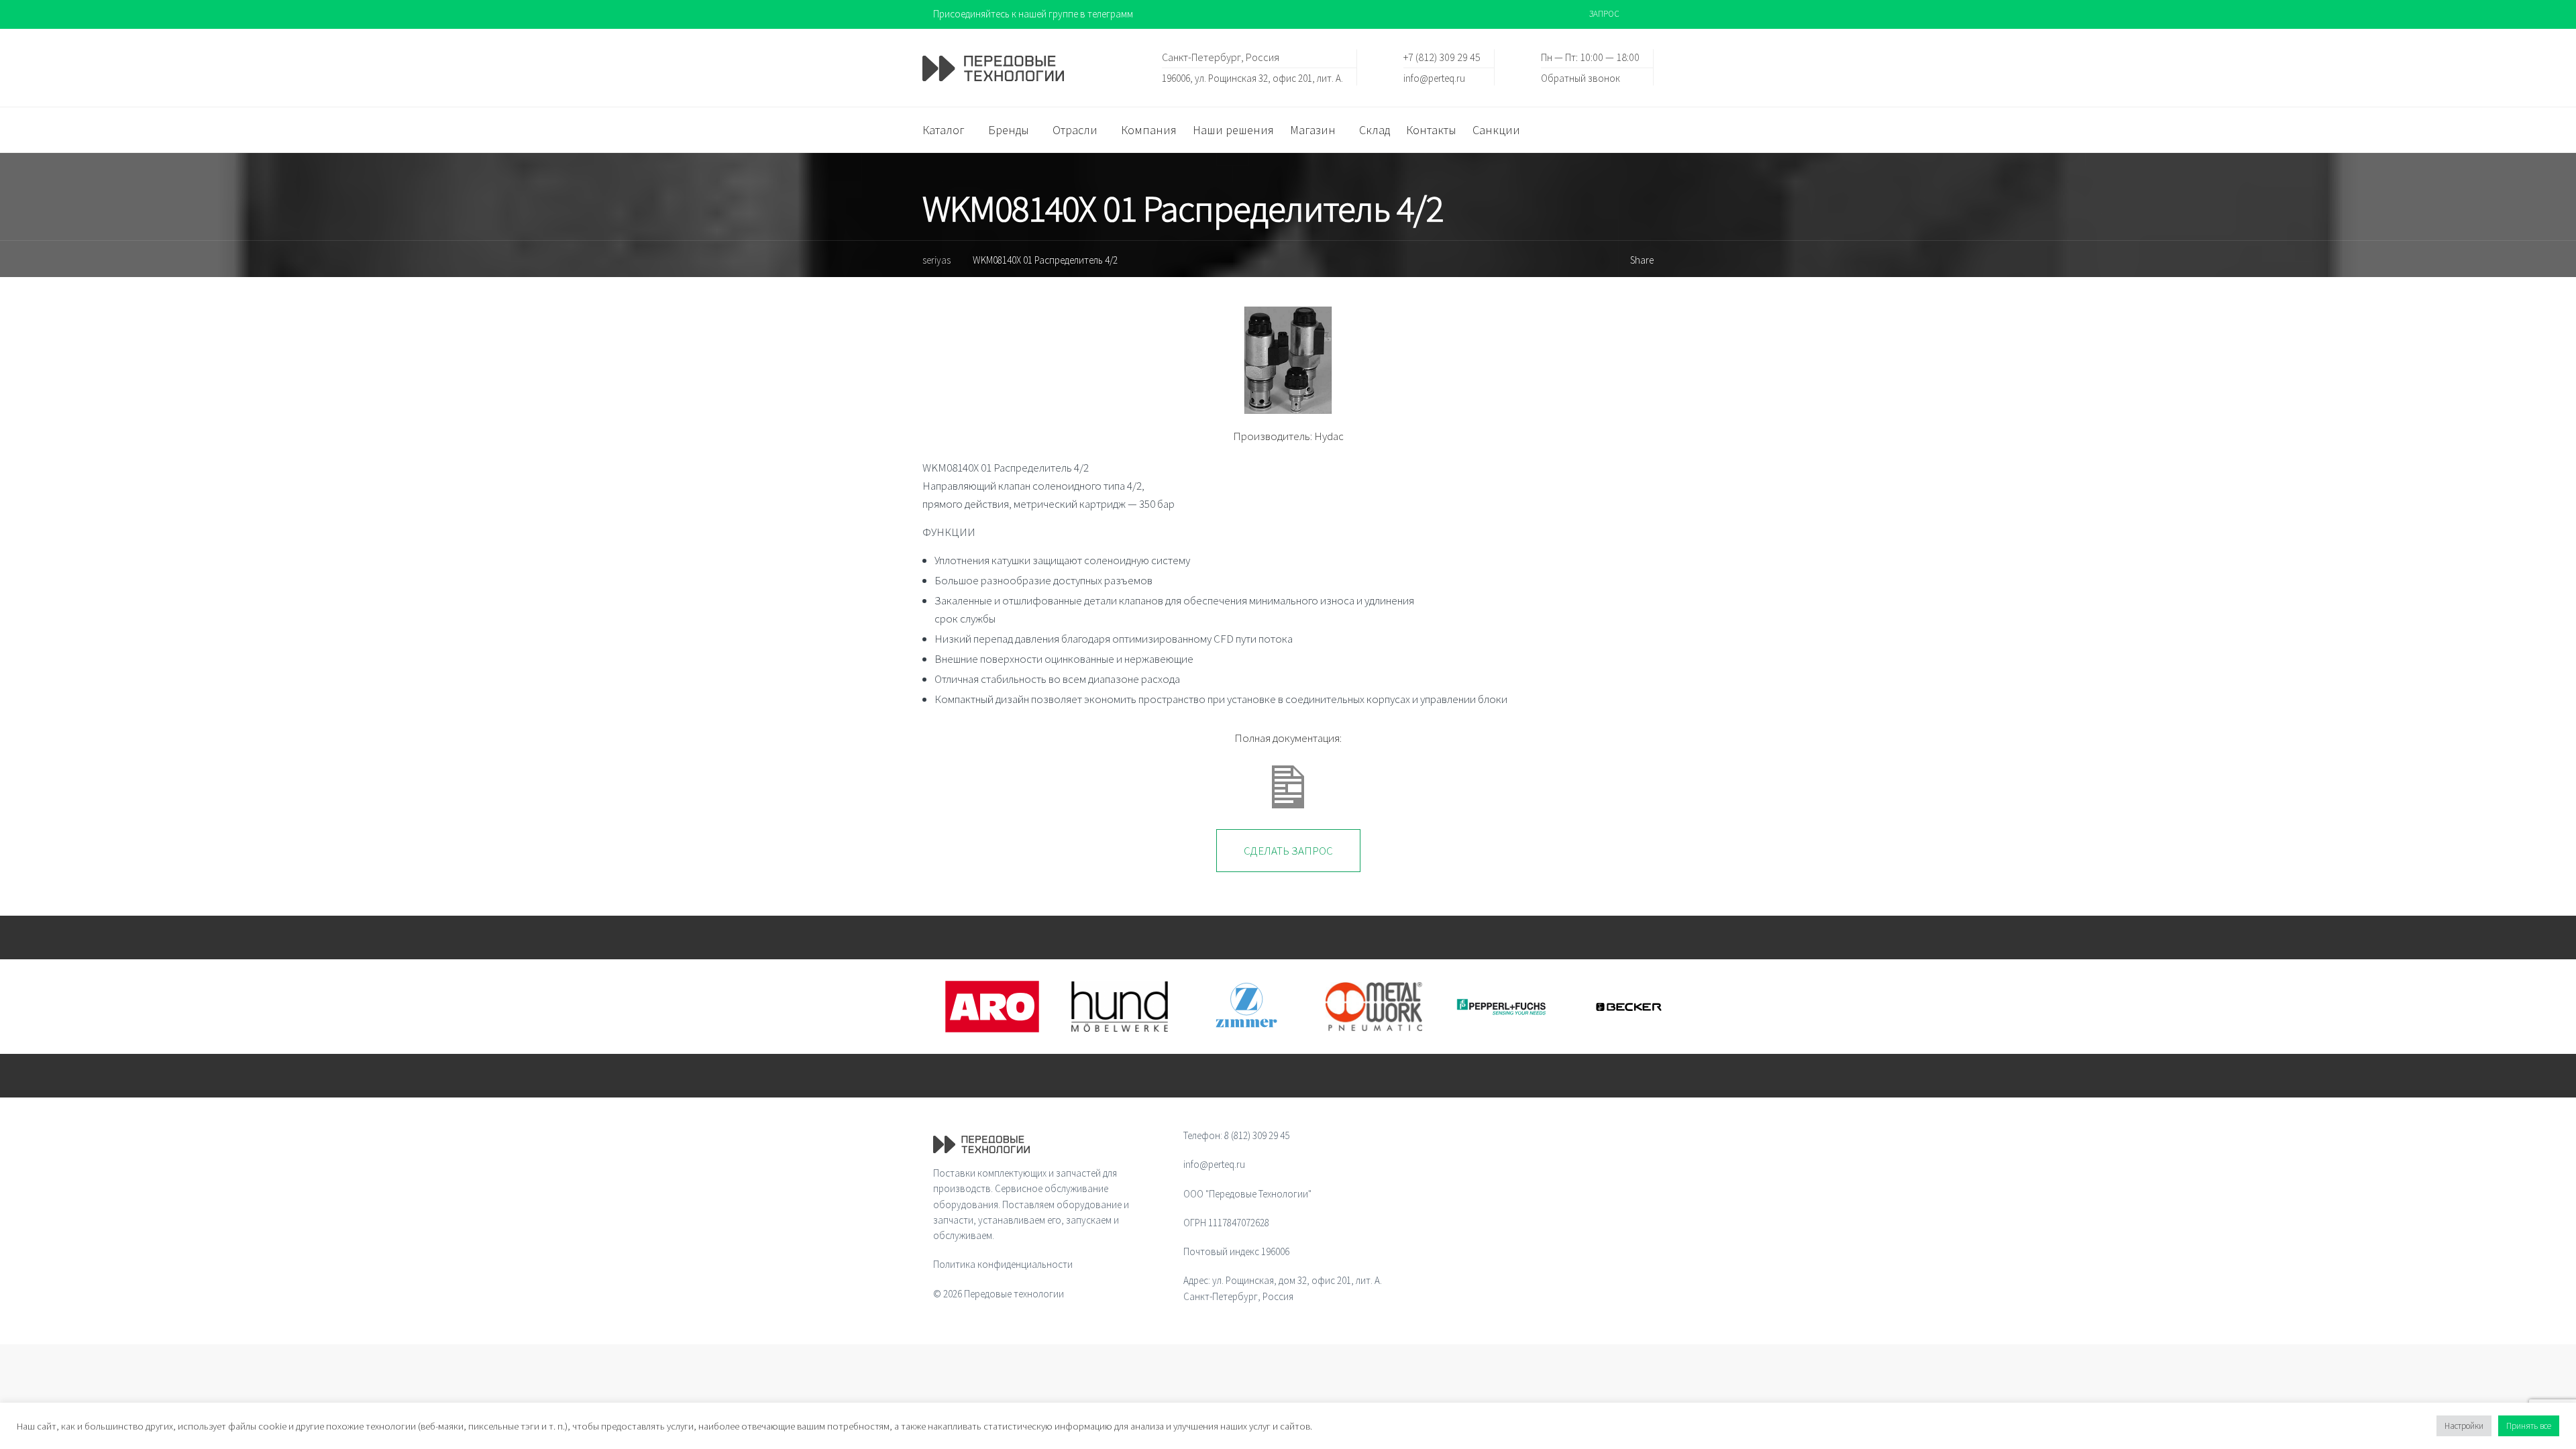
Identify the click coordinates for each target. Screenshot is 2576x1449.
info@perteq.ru (1434, 77)
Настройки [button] (2464, 1426)
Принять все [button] (2529, 1426)
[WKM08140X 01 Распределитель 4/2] (1288, 360)
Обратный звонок (1580, 77)
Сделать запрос (1288, 851)
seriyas (936, 260)
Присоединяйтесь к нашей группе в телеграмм (1033, 14)
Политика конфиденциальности (1003, 1264)
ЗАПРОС (1604, 14)
